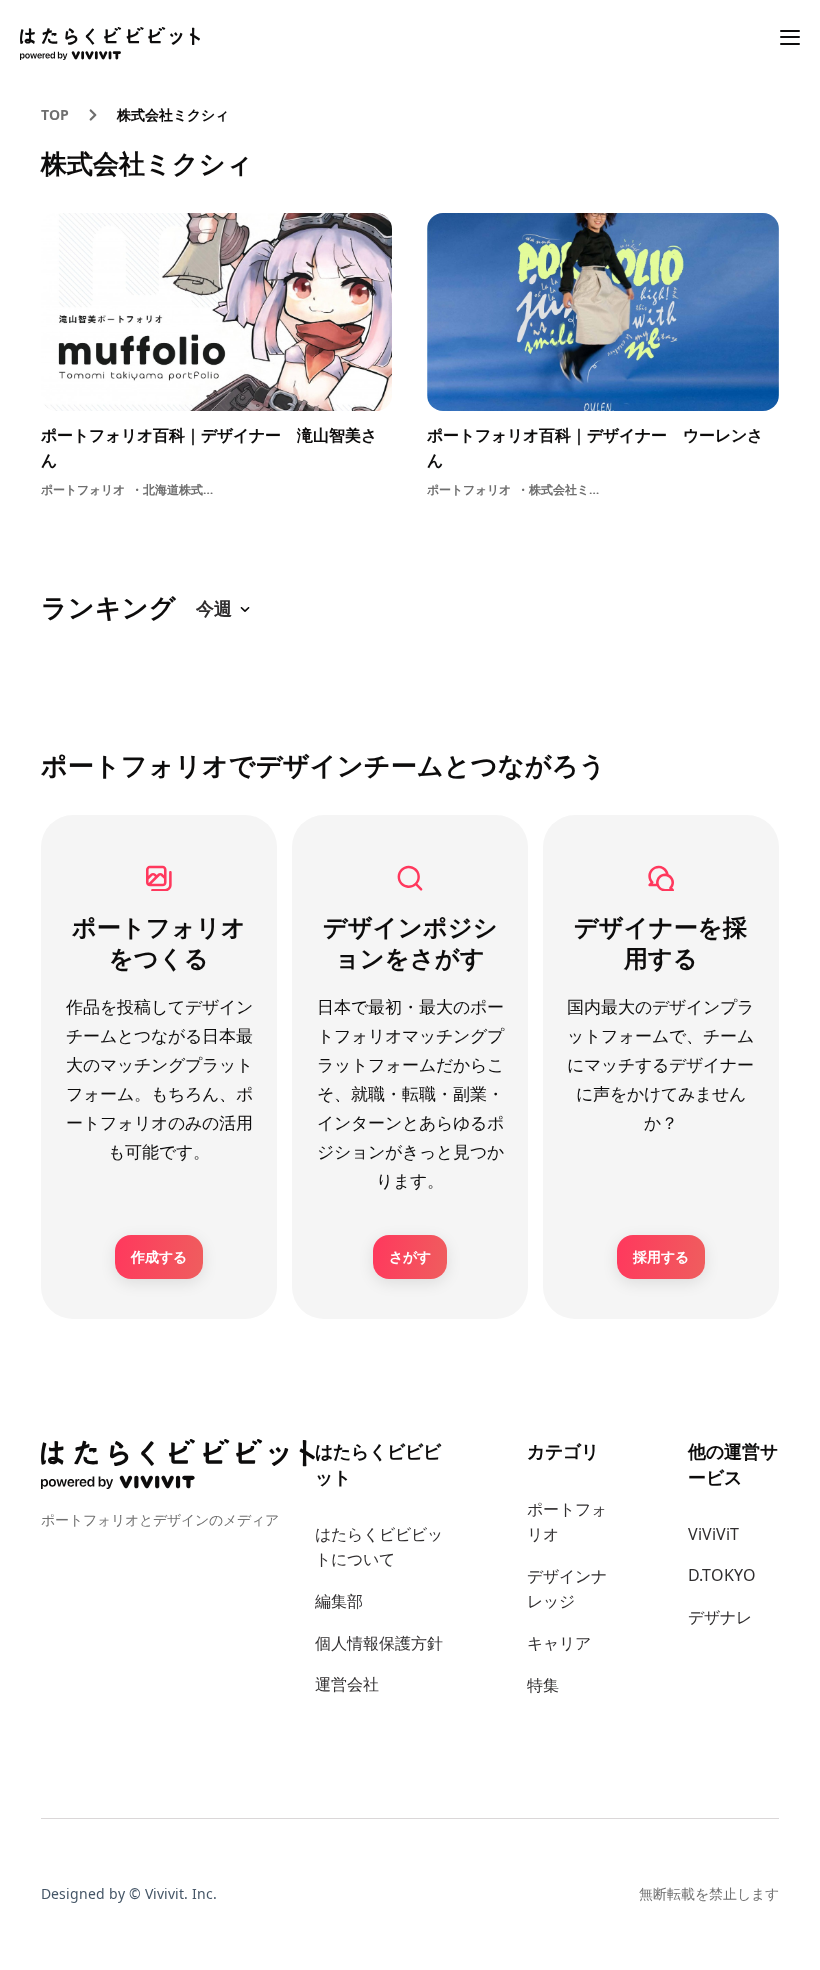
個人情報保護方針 (379, 1643)
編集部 (339, 1601)
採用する (661, 1256)
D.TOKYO (722, 1575)
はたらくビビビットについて (379, 1547)
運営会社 (347, 1684)
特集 (543, 1685)
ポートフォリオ (567, 1522)
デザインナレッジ (567, 1589)
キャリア (559, 1643)
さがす (410, 1256)
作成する (159, 1256)
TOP (55, 114)
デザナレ (720, 1617)
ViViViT (713, 1534)
